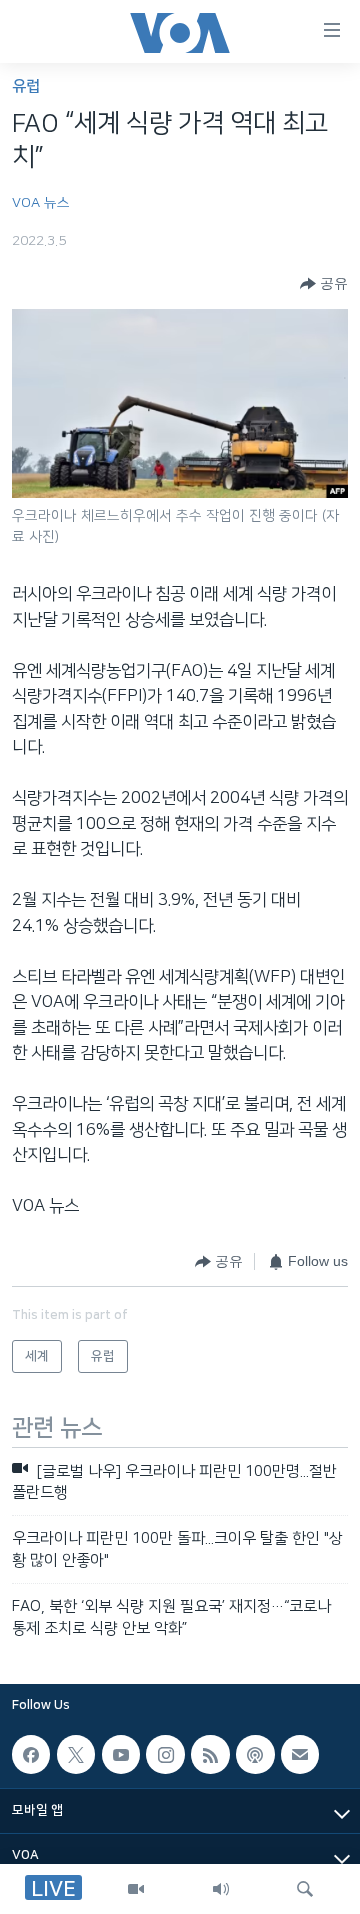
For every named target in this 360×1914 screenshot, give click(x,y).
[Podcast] (255, 1754)
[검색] (305, 1889)
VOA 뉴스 (41, 203)
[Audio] (221, 1889)
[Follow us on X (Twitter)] (76, 1754)
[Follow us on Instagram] (165, 1754)
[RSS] (210, 1754)
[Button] (324, 284)
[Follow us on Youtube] (121, 1754)
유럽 (26, 86)
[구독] (300, 1754)
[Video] (136, 1889)
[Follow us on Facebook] (31, 1754)
